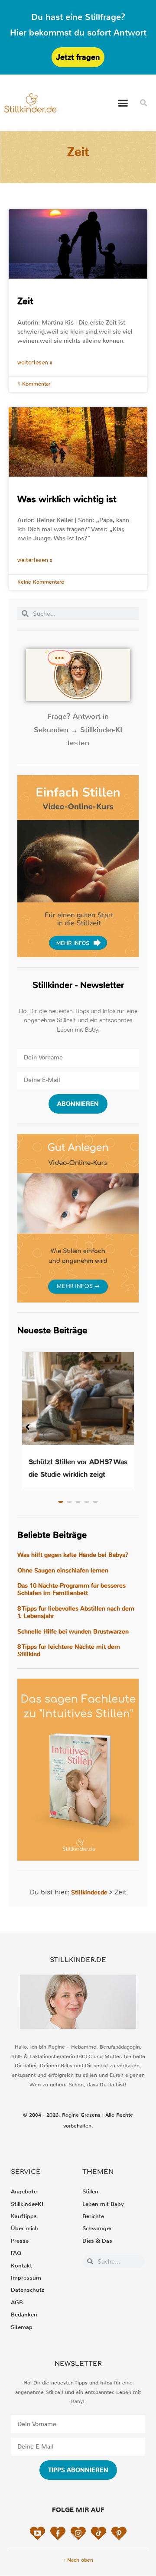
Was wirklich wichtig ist (67, 499)
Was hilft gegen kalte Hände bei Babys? (73, 1555)
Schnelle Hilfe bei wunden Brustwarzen (73, 1632)
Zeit (25, 301)
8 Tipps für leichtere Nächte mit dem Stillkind (69, 1650)
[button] (123, 103)
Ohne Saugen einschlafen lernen (63, 1571)
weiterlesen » (35, 363)
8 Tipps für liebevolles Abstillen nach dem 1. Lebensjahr (76, 1612)
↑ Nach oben (78, 2560)
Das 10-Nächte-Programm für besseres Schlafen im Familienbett (71, 1589)
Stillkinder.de (89, 1892)
